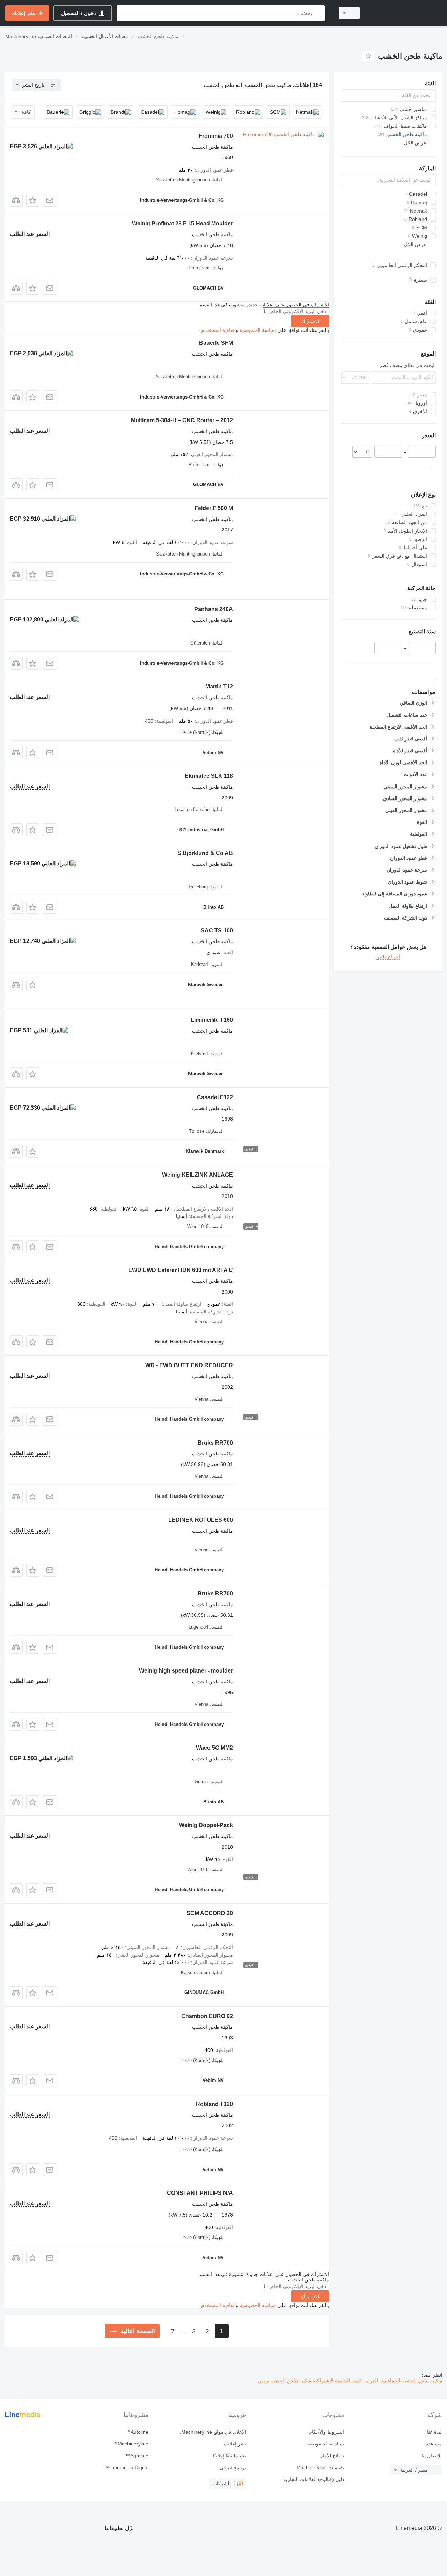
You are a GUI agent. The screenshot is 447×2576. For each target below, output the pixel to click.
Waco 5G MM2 (214, 1748)
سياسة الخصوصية (258, 330)
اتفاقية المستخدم (218, 330)
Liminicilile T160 (212, 1020)
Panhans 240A (214, 609)
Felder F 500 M (214, 508)
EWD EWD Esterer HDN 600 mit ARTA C (181, 1270)
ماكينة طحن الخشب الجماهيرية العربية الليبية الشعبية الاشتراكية (377, 2381)
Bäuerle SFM (216, 343)
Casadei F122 (215, 1097)
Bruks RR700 (215, 1443)
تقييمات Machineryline (320, 2467)
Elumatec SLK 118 (209, 776)
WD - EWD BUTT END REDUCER (189, 1365)
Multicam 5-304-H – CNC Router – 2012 (182, 420)
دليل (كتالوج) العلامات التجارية (314, 2479)
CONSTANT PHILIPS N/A (200, 2193)
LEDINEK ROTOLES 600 (201, 1520)
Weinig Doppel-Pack (206, 1825)
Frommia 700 (216, 136)
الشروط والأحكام (326, 2432)
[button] (33, 200)
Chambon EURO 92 (207, 2016)
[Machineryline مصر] (405, 13)
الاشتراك (310, 321)
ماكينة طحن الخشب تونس (285, 2381)
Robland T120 (214, 2104)
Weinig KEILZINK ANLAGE (197, 1175)
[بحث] (318, 13)
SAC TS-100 (217, 930)
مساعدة (434, 2444)
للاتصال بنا (432, 2456)
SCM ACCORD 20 (210, 1913)
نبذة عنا (434, 2432)
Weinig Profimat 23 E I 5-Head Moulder (182, 224)
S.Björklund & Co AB (205, 853)
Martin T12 (219, 687)
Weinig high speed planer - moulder (186, 1671)
